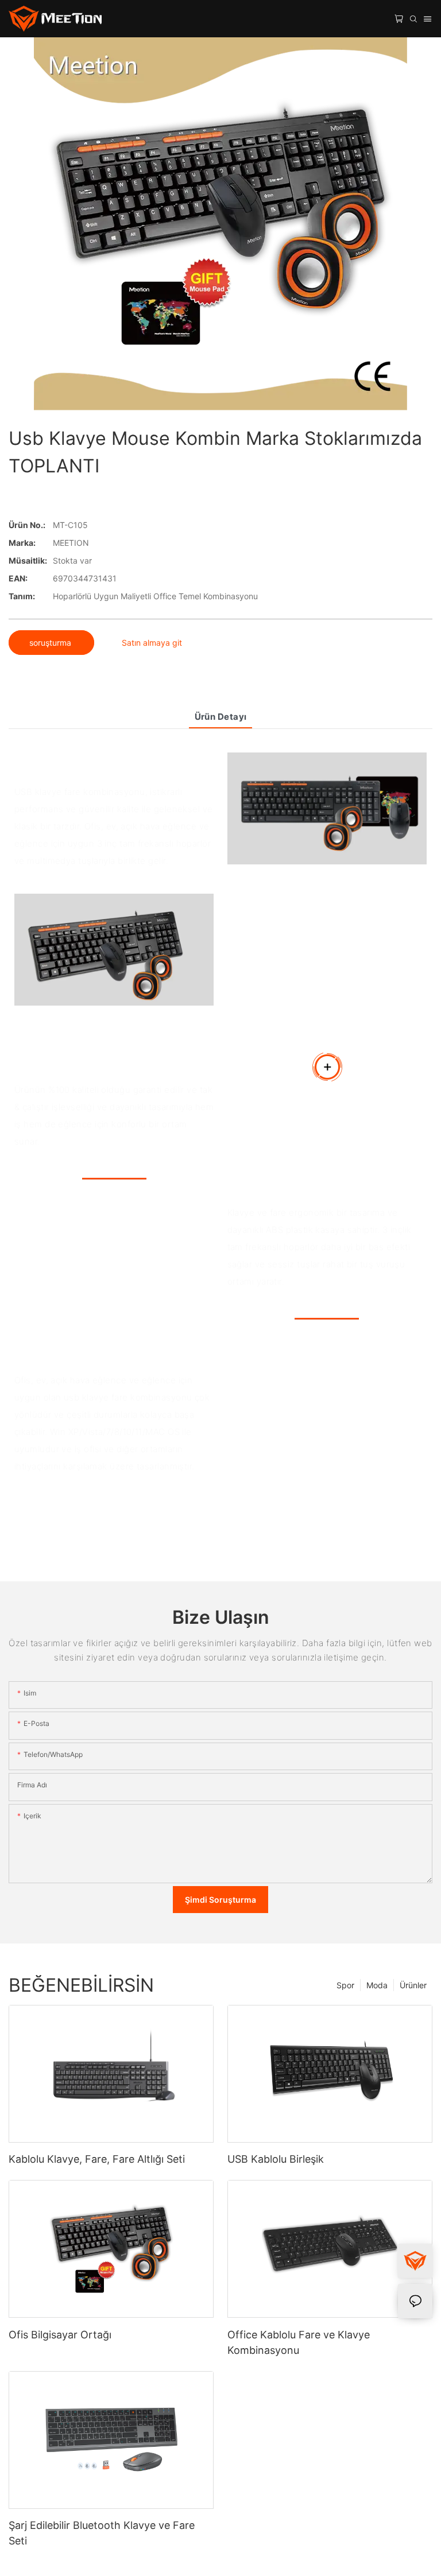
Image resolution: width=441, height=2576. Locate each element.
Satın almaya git (152, 643)
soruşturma (51, 643)
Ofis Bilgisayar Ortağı (60, 2335)
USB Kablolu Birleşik (276, 2159)
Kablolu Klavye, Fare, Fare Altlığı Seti (97, 2159)
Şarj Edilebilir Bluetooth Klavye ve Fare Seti (102, 2533)
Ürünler (413, 1985)
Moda (377, 1985)
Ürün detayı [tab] (221, 717)
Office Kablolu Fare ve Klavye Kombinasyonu (299, 2342)
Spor (345, 1985)
